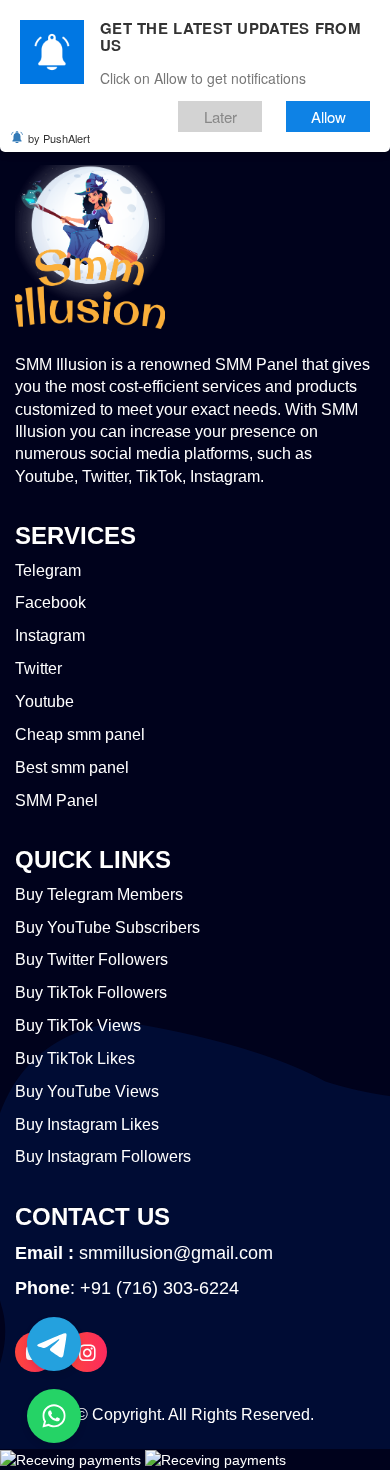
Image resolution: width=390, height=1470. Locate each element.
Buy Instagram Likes (87, 1124)
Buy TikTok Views (78, 1025)
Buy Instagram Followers (103, 1156)
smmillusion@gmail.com (176, 1253)
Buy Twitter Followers (91, 959)
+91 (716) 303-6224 (159, 1288)
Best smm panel (72, 767)
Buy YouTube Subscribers (107, 927)
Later (220, 116)
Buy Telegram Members (99, 894)
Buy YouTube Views (87, 1091)
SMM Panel (56, 800)
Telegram (48, 570)
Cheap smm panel (80, 734)
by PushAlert (59, 138)
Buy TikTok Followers (91, 992)
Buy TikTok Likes (75, 1058)
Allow (328, 116)
